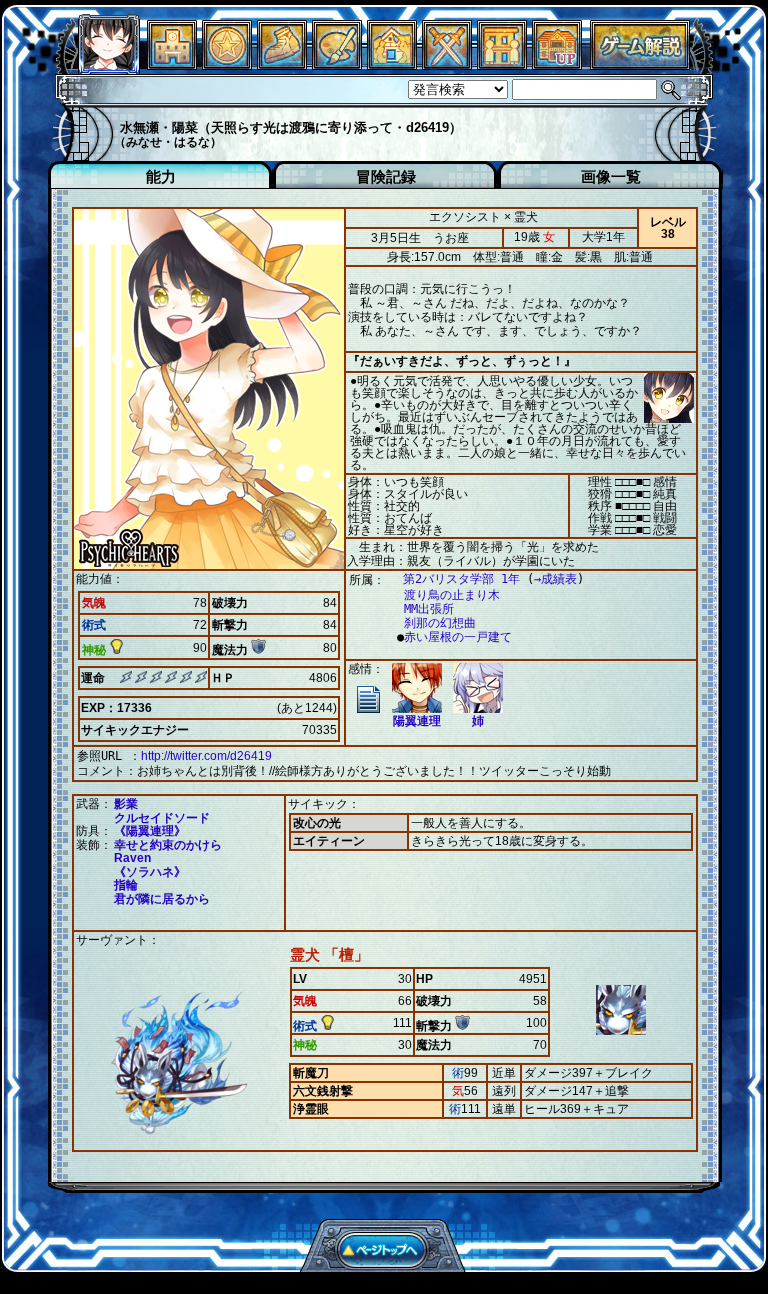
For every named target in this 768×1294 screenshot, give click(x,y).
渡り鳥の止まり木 (452, 595)
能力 (161, 176)
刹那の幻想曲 (440, 623)
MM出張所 (429, 609)
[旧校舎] (557, 64)
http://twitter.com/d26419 (206, 756)
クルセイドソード (162, 818)
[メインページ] (172, 64)
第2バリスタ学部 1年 (461, 579)
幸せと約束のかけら (168, 845)
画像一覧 (611, 176)
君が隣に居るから (162, 899)
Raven (132, 858)
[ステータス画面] (109, 64)
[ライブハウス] (447, 64)
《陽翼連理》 (150, 831)
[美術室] (337, 64)
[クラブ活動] (502, 64)
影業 (126, 804)
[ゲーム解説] (640, 64)
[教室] (282, 64)
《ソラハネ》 (150, 872)
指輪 (126, 885)
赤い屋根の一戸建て (458, 637)
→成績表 (555, 579)
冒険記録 (386, 176)
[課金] (227, 64)
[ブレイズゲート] (392, 64)
